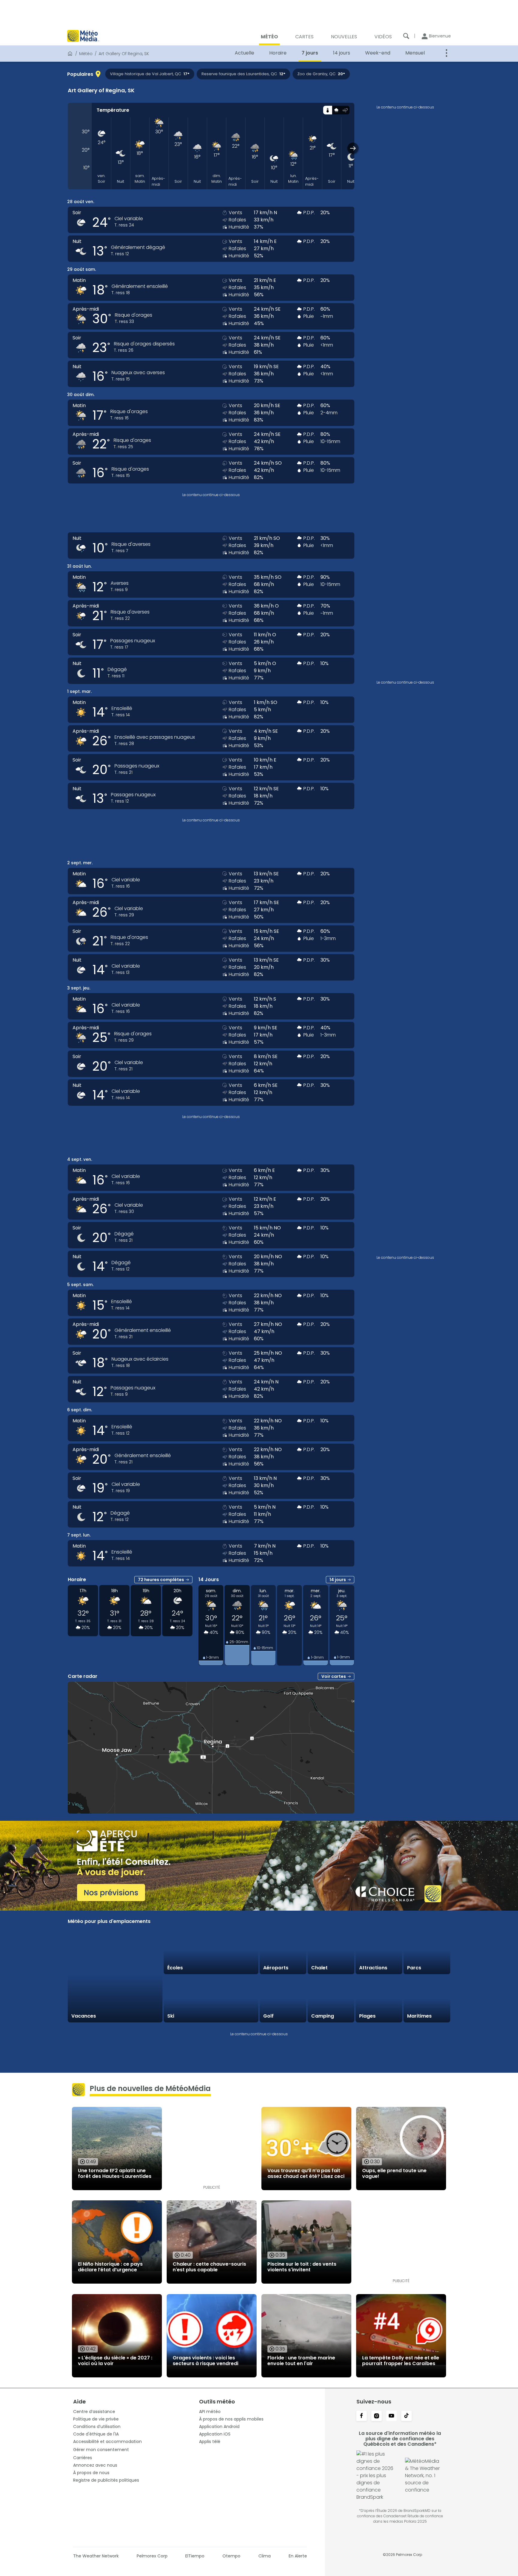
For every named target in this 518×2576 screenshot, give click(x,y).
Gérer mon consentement (101, 2450)
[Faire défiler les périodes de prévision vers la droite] (353, 148)
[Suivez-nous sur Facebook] (362, 2416)
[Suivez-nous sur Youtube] (391, 2416)
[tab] (327, 110)
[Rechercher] (406, 36)
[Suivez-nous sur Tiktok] (406, 2416)
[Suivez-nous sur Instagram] (377, 2416)
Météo (86, 54)
